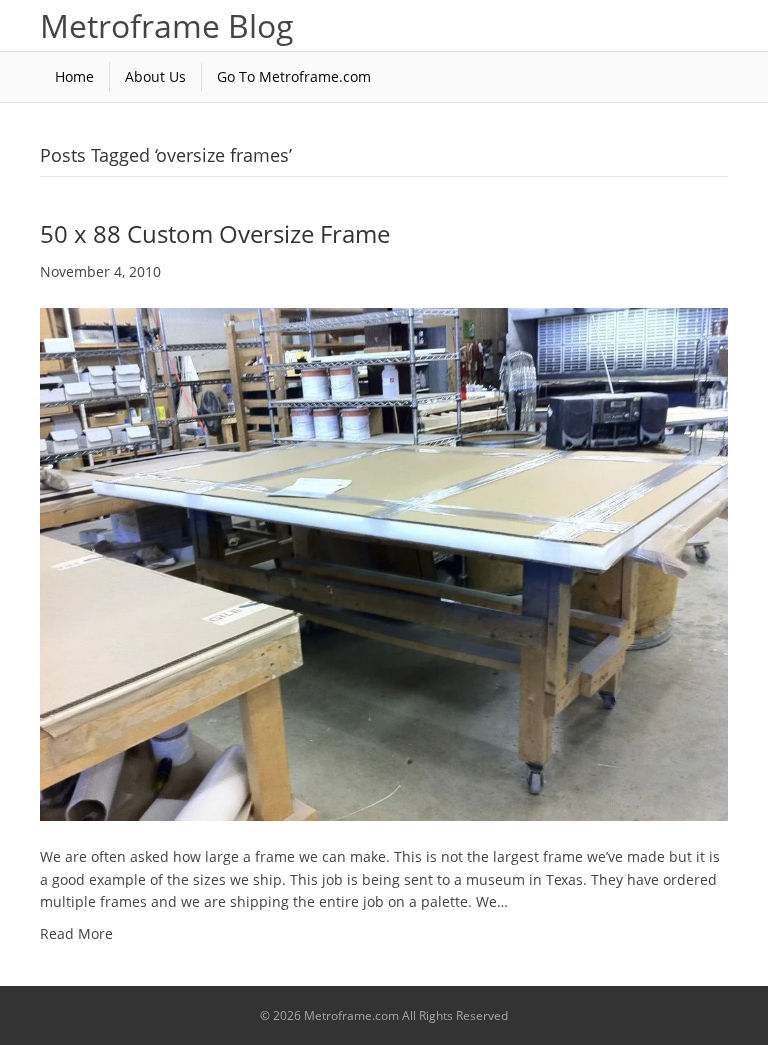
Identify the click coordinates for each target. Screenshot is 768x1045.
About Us (155, 76)
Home (74, 76)
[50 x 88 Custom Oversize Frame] (384, 562)
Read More (76, 933)
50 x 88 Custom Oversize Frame (215, 233)
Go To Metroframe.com (294, 76)
